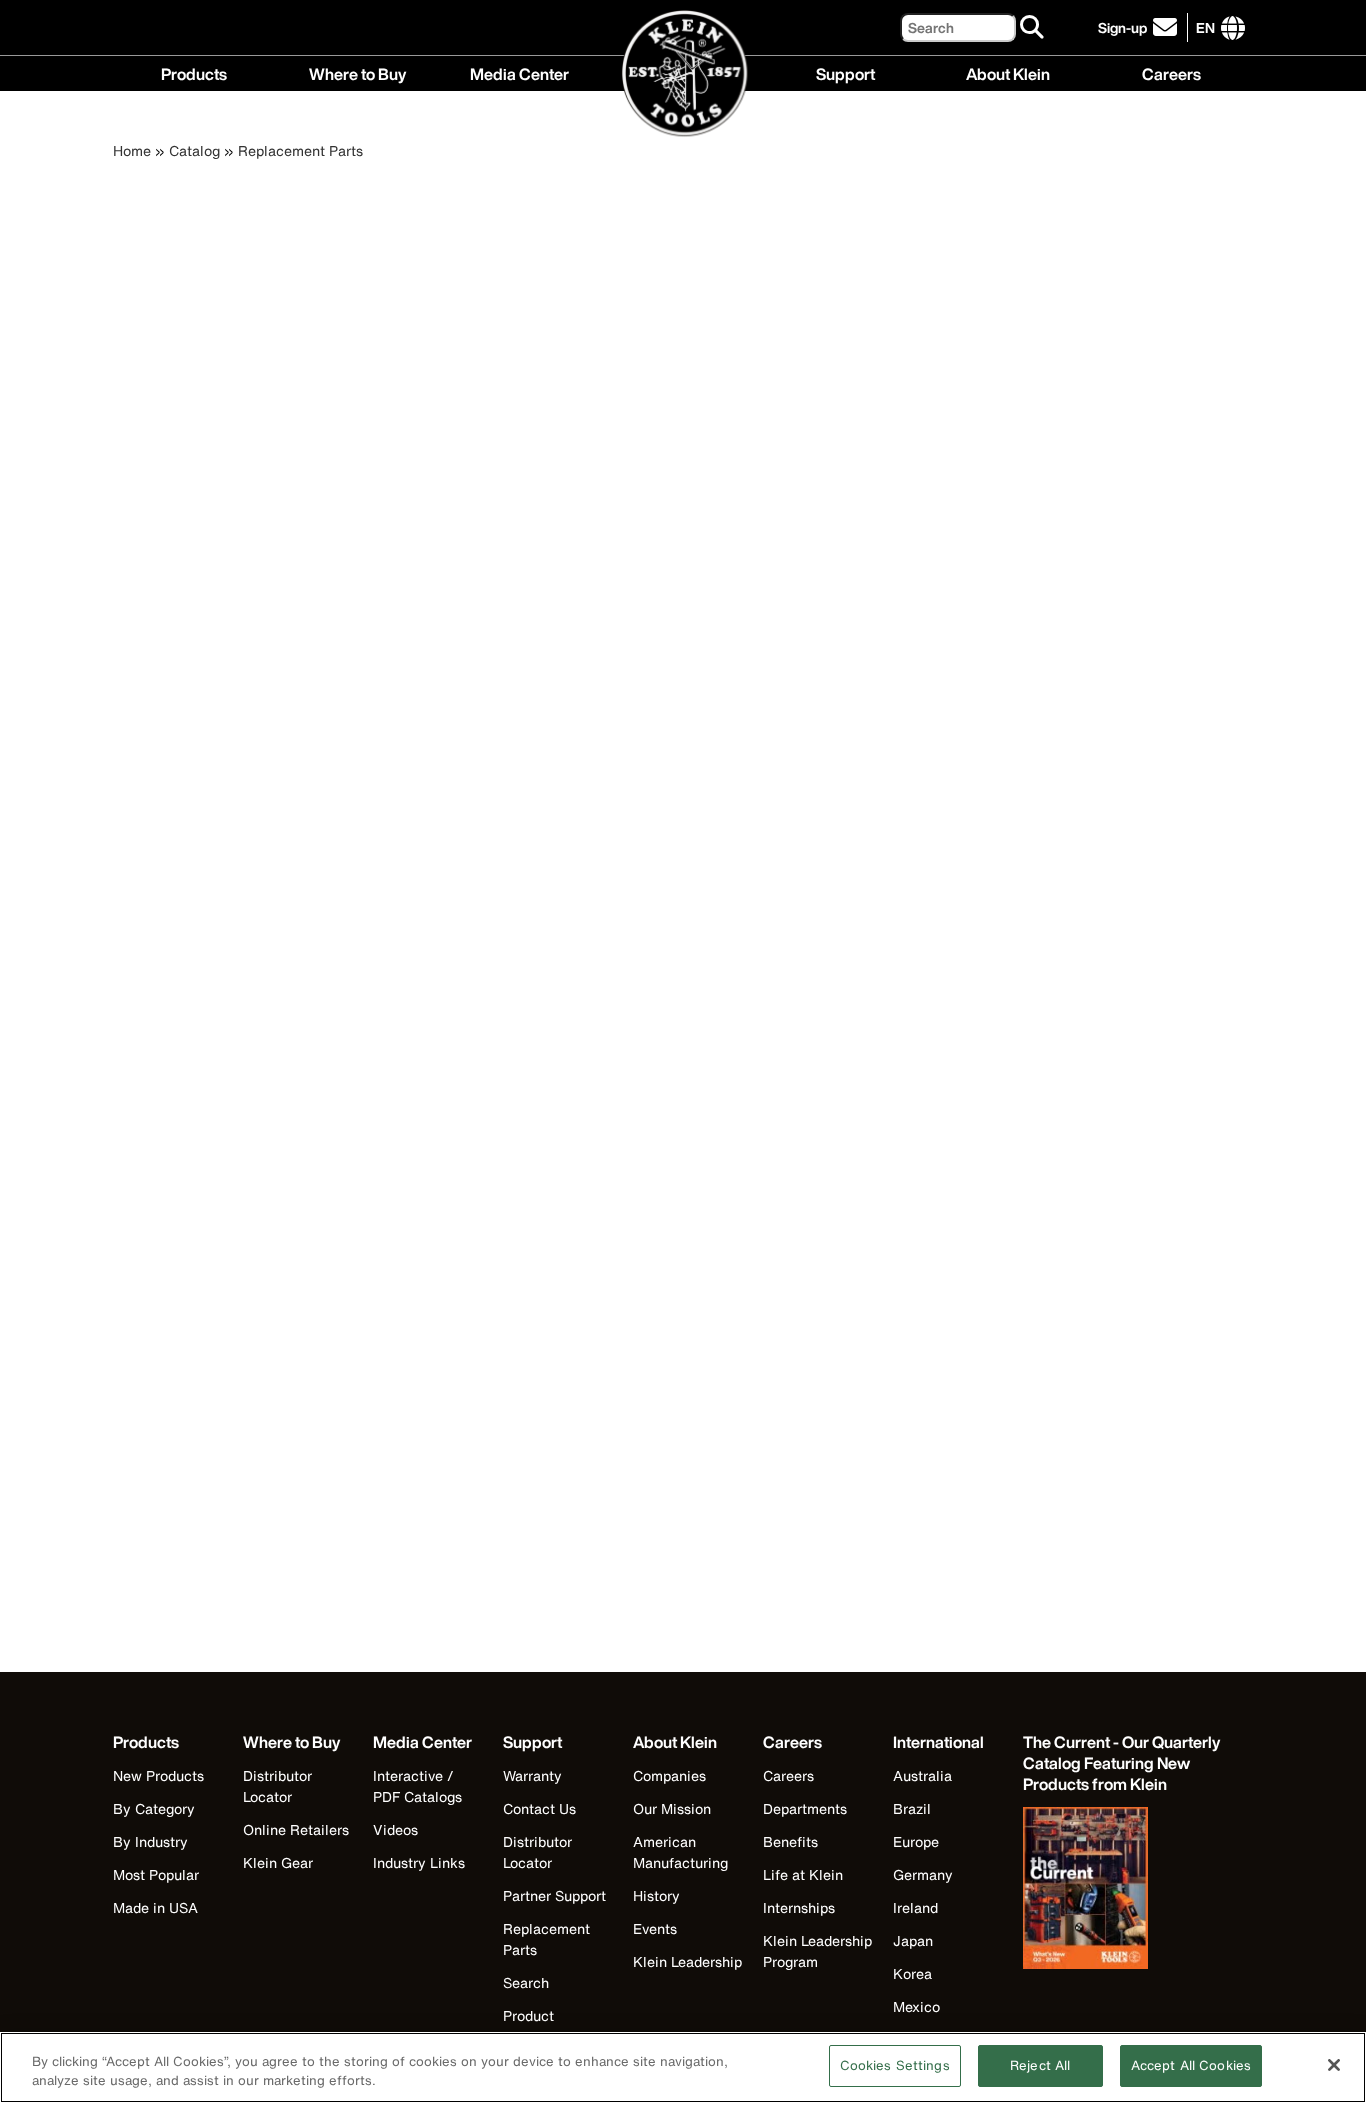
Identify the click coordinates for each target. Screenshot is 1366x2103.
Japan (913, 1940)
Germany (923, 1874)
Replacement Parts (300, 150)
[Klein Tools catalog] (1123, 1890)
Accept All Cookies (1191, 2065)
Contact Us (539, 1808)
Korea (912, 1973)
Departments (805, 1808)
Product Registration (543, 2026)
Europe (916, 1841)
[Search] (1033, 28)
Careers (1171, 72)
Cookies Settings (895, 2065)
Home (132, 150)
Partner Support (554, 1895)
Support (845, 72)
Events (655, 1928)
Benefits (790, 1841)
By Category (154, 1808)
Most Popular (156, 1874)
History (656, 1895)
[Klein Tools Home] (683, 74)
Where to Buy (357, 72)
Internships (799, 1907)
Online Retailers (296, 1829)
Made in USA (155, 1907)
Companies (669, 1775)
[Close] (1334, 2065)
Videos (395, 1829)
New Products (158, 1775)
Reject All (1040, 2065)
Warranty (532, 1775)
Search (526, 1982)
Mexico (916, 2006)
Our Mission (672, 1808)
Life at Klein (803, 1874)
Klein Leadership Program (817, 1951)
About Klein (1008, 72)
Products (194, 72)
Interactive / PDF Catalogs (417, 1786)
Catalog (194, 150)
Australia (922, 1775)
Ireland (915, 1907)
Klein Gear (278, 1862)
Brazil (912, 1808)
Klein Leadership (687, 1961)
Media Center (519, 72)
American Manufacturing (680, 1852)
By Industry (150, 1841)
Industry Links (419, 1862)
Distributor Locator (277, 1786)
